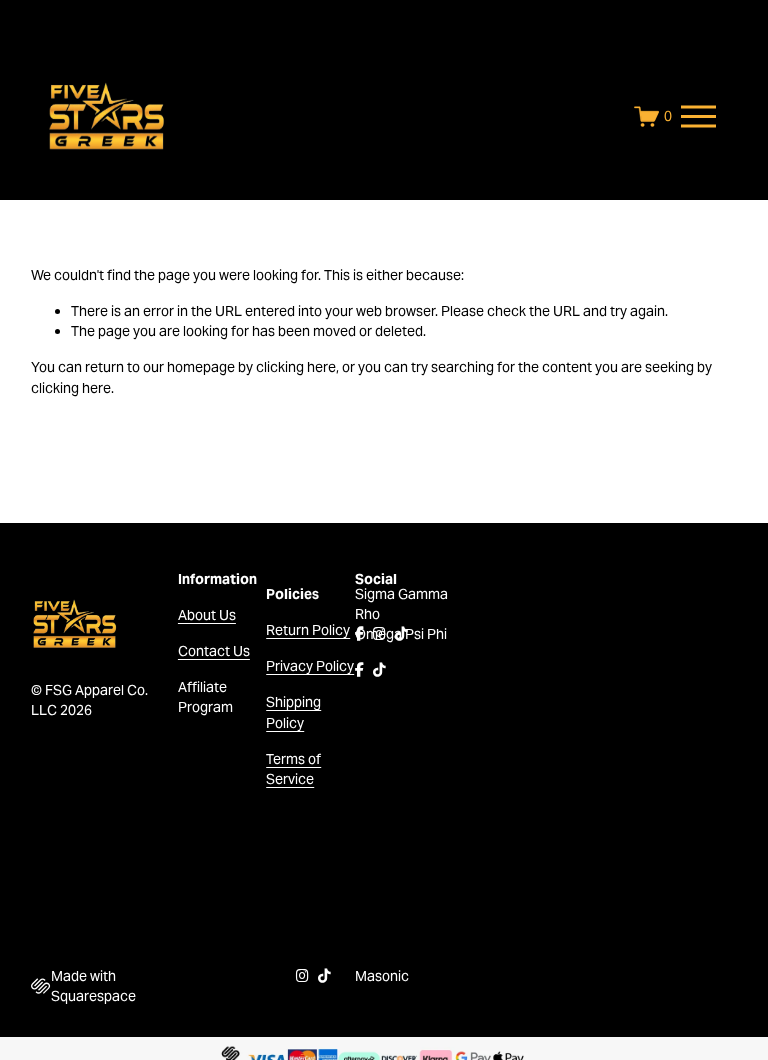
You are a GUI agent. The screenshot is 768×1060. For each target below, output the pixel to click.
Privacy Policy (310, 666)
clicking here (296, 367)
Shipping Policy (293, 712)
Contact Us (214, 651)
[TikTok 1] (401, 634)
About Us (207, 615)
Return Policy (308, 630)
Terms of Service (293, 769)
